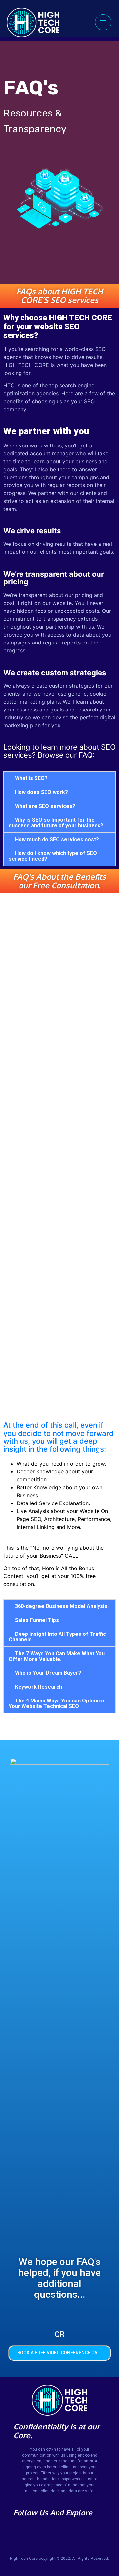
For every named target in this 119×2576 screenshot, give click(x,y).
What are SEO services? (45, 806)
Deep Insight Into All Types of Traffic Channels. (57, 1637)
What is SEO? (31, 778)
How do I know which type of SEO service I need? (53, 856)
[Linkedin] (36, 2528)
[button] (59, 778)
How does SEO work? (41, 792)
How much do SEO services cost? (57, 839)
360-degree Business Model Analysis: (62, 1606)
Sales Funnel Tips (37, 1620)
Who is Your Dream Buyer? (48, 1673)
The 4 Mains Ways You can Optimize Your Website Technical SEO (57, 1703)
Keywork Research (39, 1687)
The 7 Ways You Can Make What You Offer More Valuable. (57, 1656)
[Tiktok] (17, 2528)
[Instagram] (27, 2528)
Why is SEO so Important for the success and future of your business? (56, 823)
